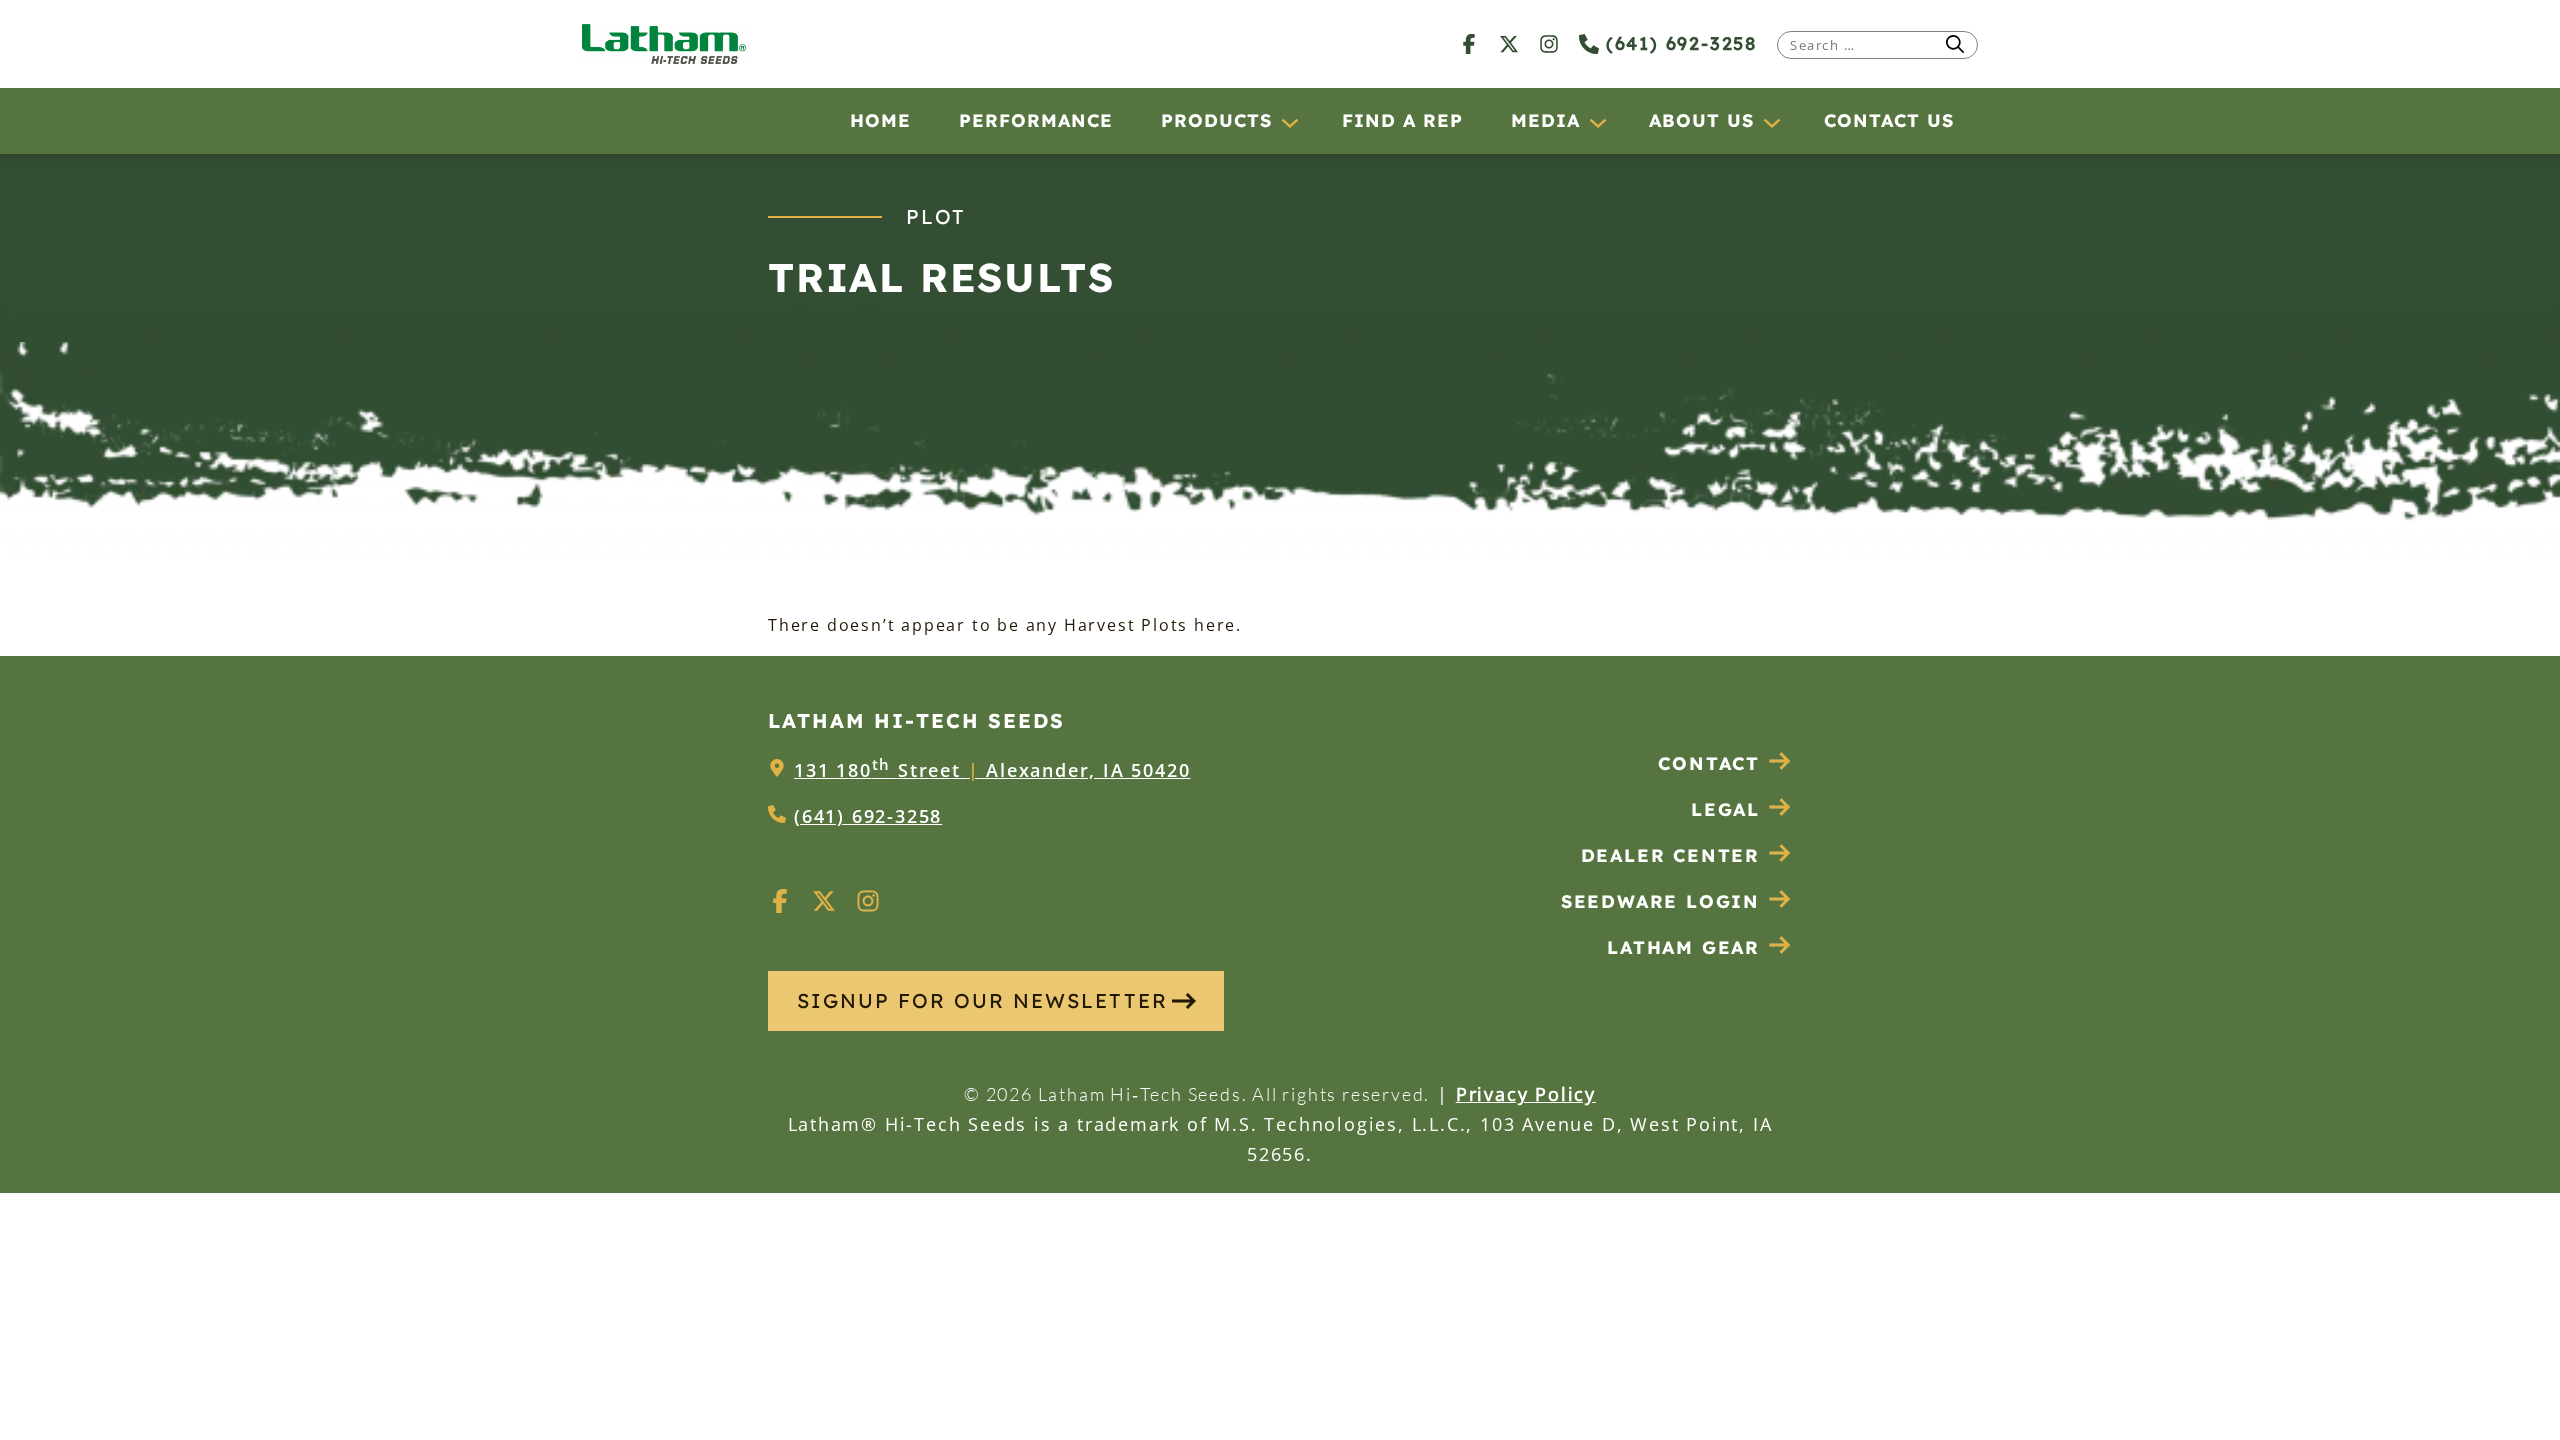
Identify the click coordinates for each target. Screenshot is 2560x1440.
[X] (1509, 43)
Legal (1725, 809)
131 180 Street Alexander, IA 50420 (992, 770)
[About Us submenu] (1771, 122)
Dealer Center (1670, 855)
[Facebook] (1469, 43)
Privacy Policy (1526, 1094)
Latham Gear (1683, 947)
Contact (1709, 763)
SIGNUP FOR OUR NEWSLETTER (982, 1000)
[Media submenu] (1597, 122)
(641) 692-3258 (1678, 43)
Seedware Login (1660, 901)
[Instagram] (1549, 43)
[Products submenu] (1289, 122)
